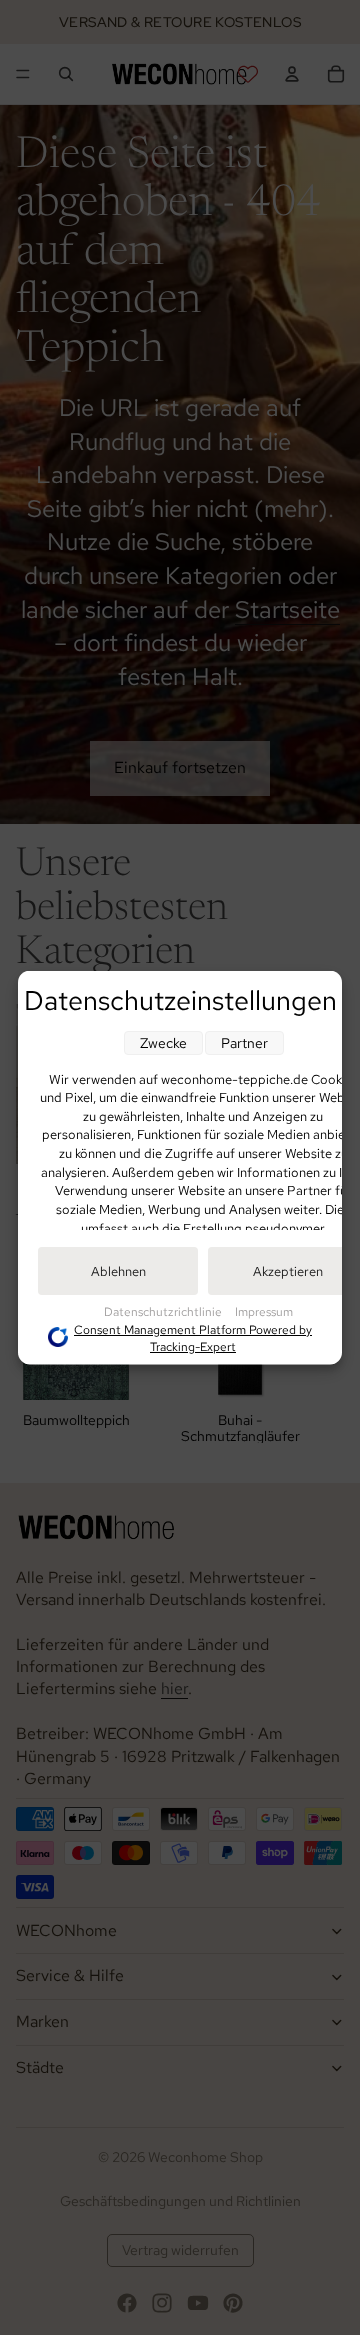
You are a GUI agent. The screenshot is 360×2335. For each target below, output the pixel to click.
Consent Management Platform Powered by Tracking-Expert (193, 1337)
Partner (244, 1042)
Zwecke (163, 1042)
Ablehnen (118, 1270)
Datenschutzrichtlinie (164, 1311)
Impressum (264, 1311)
